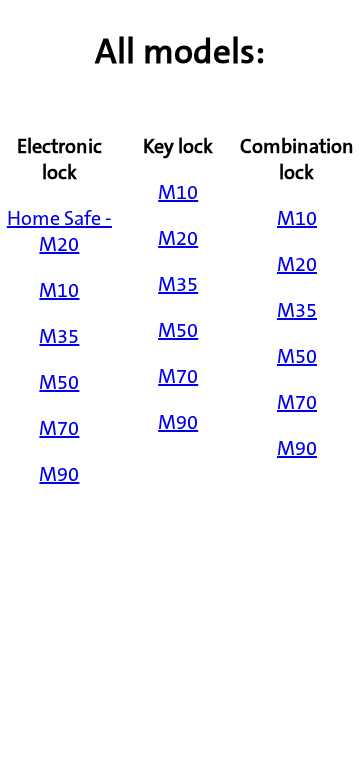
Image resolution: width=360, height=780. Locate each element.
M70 (59, 428)
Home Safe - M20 (59, 231)
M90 (59, 474)
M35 (59, 336)
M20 (178, 238)
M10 (59, 290)
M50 (59, 382)
